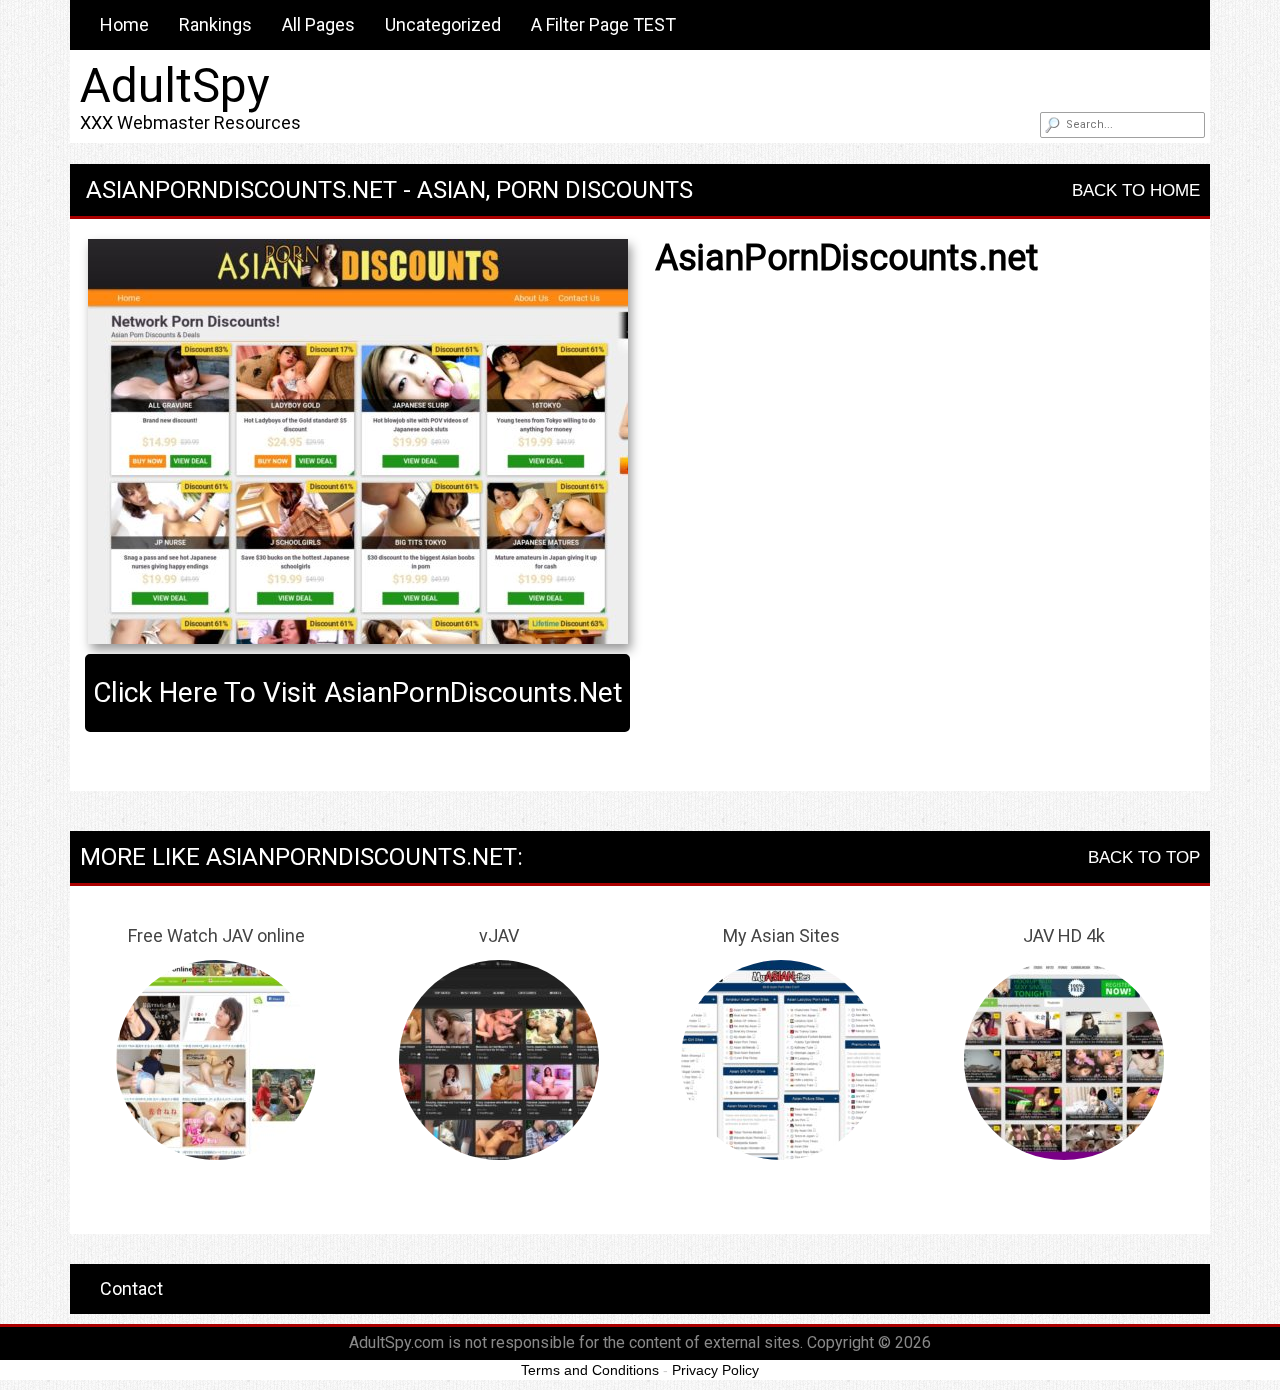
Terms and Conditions (590, 1370)
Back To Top (1144, 857)
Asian (451, 190)
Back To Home (1136, 190)
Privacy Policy (715, 1370)
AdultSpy (175, 85)
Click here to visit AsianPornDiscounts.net (358, 692)
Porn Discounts (594, 190)
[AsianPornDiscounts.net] (357, 441)
